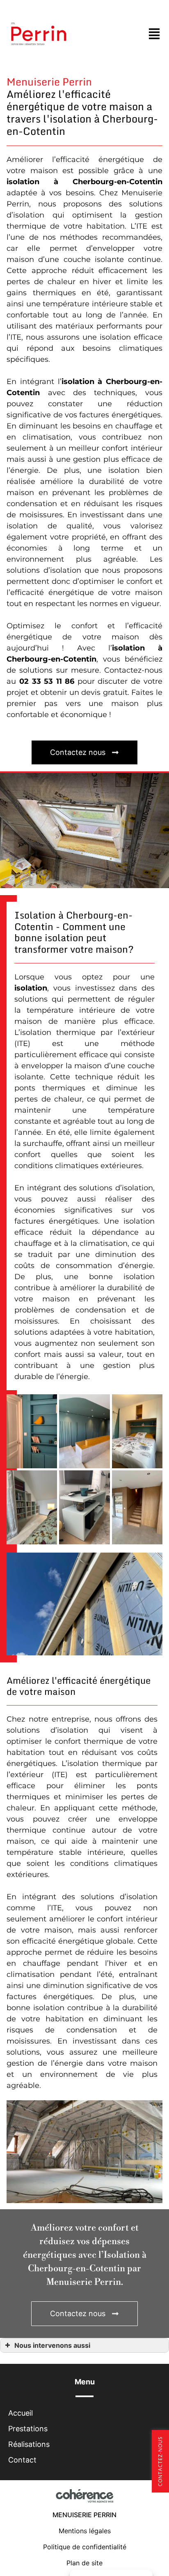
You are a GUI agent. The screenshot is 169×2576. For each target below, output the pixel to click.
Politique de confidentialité (85, 2547)
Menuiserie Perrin (84, 2515)
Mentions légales (85, 2531)
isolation (23, 182)
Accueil (21, 2413)
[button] (84, 752)
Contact (22, 2460)
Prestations (28, 2429)
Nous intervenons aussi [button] (52, 2345)
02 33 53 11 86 (47, 681)
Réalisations (29, 2444)
